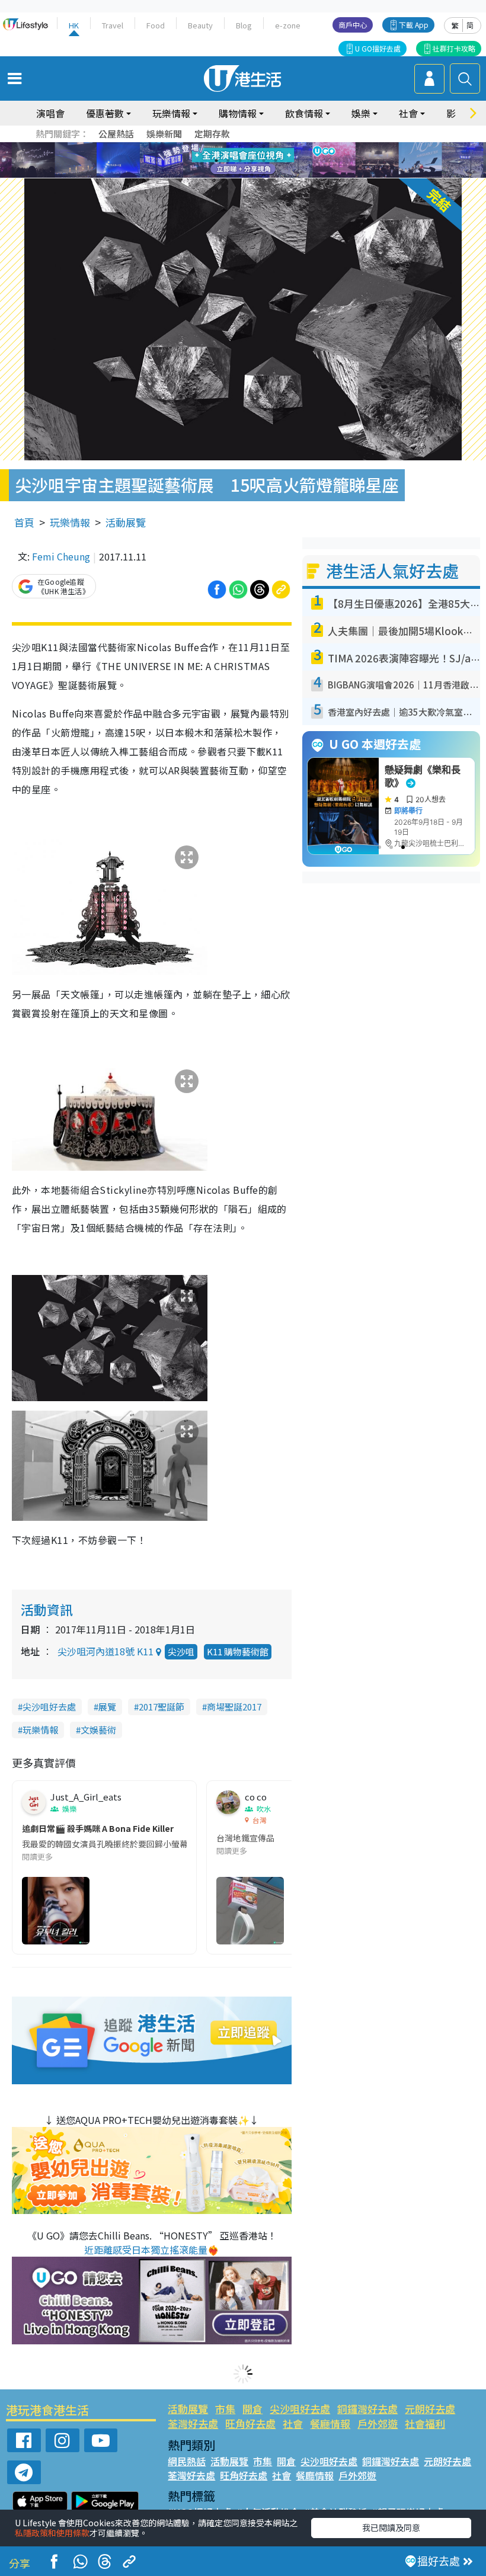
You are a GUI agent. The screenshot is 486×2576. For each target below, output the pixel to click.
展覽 (107, 1707)
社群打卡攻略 (454, 48)
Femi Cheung (61, 556)
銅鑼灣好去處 (367, 2409)
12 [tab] (276, 161)
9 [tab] (240, 161)
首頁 (24, 522)
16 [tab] (264, 175)
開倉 (252, 2409)
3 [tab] (240, 146)
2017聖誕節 (162, 1707)
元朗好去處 (430, 2409)
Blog (244, 25)
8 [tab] (228, 161)
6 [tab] (276, 146)
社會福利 (425, 2423)
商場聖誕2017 (234, 1707)
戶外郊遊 (378, 2423)
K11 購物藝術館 (238, 1651)
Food (156, 25)
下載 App (414, 25)
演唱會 (50, 113)
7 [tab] (216, 161)
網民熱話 (187, 2461)
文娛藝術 (98, 1730)
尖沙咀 (181, 1651)
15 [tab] (252, 175)
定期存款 (212, 134)
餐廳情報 (330, 2423)
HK (74, 25)
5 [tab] (264, 146)
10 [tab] (252, 161)
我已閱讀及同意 (391, 2527)
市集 (225, 2409)
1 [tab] (216, 146)
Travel (113, 25)
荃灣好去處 (193, 2423)
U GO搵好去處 (378, 48)
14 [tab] (240, 175)
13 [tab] (228, 175)
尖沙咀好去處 (49, 1707)
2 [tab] (228, 146)
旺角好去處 (250, 2423)
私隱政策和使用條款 (52, 2533)
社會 (293, 2423)
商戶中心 (353, 25)
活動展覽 (126, 522)
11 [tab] (264, 161)
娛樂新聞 (164, 134)
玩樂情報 (70, 522)
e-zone (288, 25)
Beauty (200, 25)
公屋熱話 (116, 134)
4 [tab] (252, 146)
